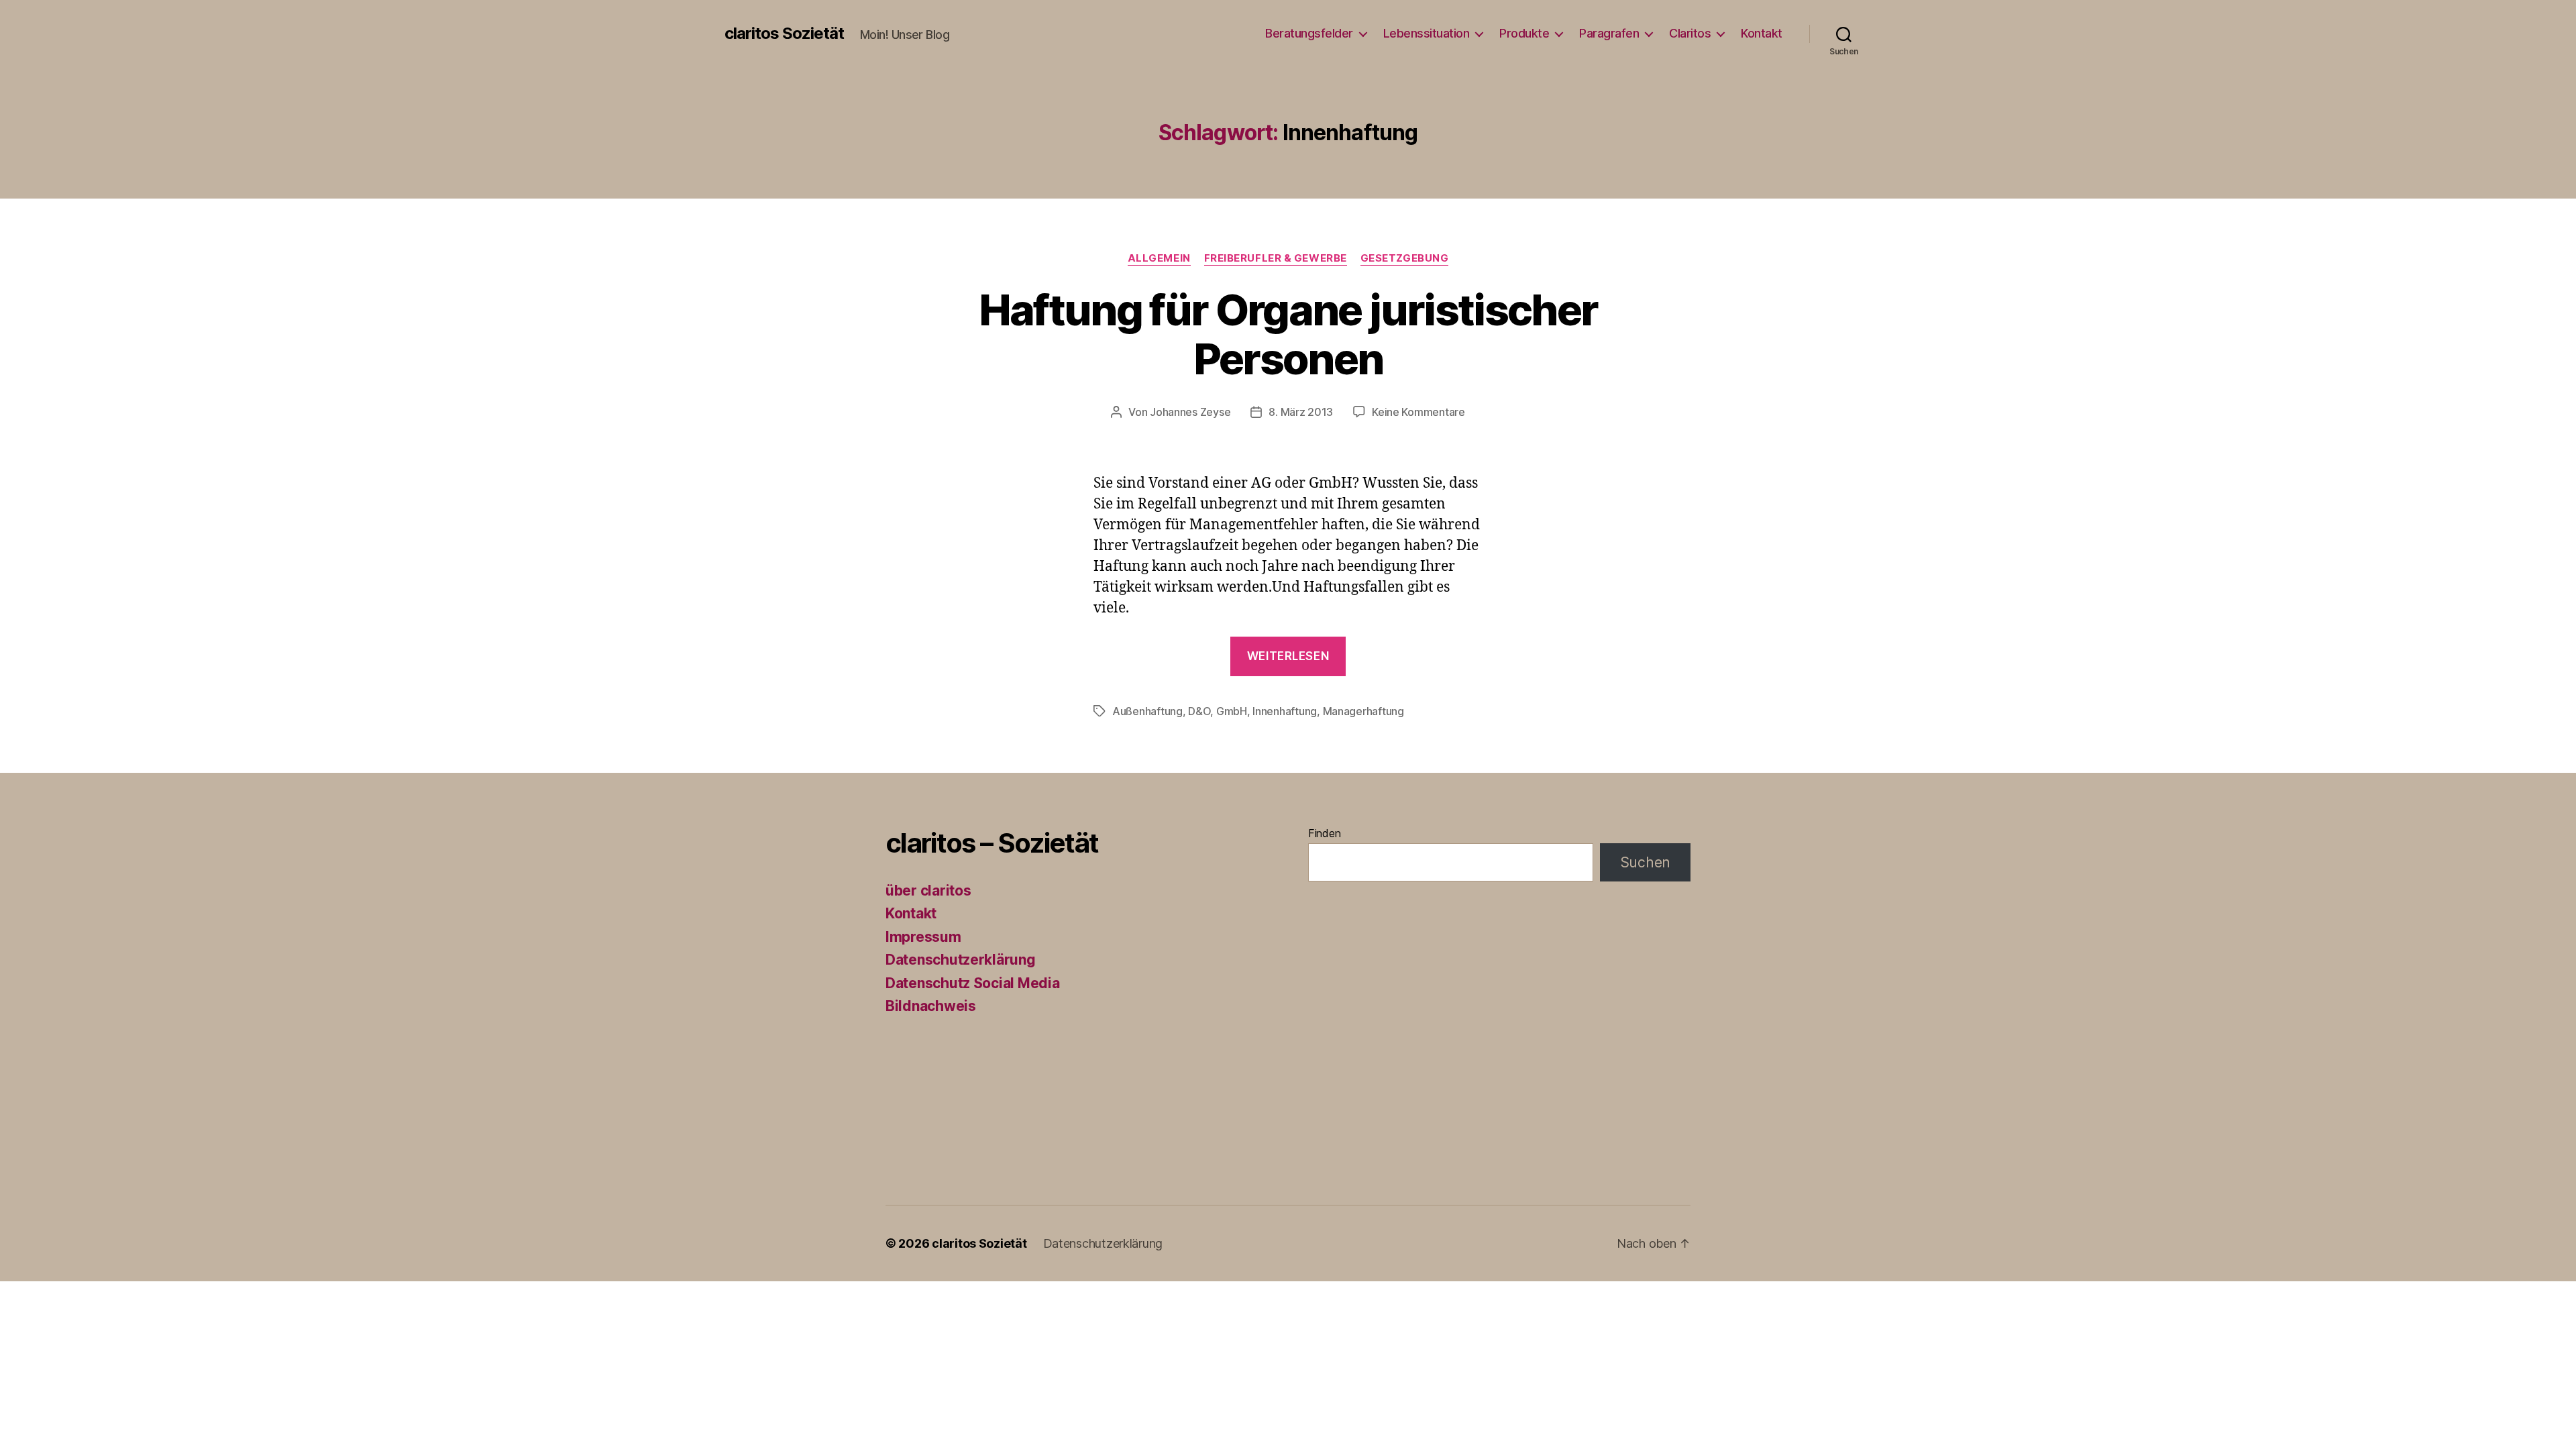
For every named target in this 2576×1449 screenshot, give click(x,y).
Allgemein (1159, 258)
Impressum (923, 937)
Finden (1324, 833)
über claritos (928, 891)
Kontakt (1762, 33)
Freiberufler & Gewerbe (1276, 258)
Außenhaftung (1147, 711)
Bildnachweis (931, 1006)
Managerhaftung (1363, 711)
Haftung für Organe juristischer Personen (1288, 334)
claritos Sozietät (784, 34)
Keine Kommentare (1418, 412)
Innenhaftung (1285, 711)
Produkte (1524, 33)
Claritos (1690, 33)
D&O (1199, 711)
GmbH (1232, 711)
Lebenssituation (1427, 33)
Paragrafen (1609, 33)
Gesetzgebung (1405, 258)
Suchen (1645, 862)
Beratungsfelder (1309, 33)
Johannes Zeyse (1190, 412)
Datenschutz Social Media (973, 983)
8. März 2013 (1301, 412)
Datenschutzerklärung (961, 960)
